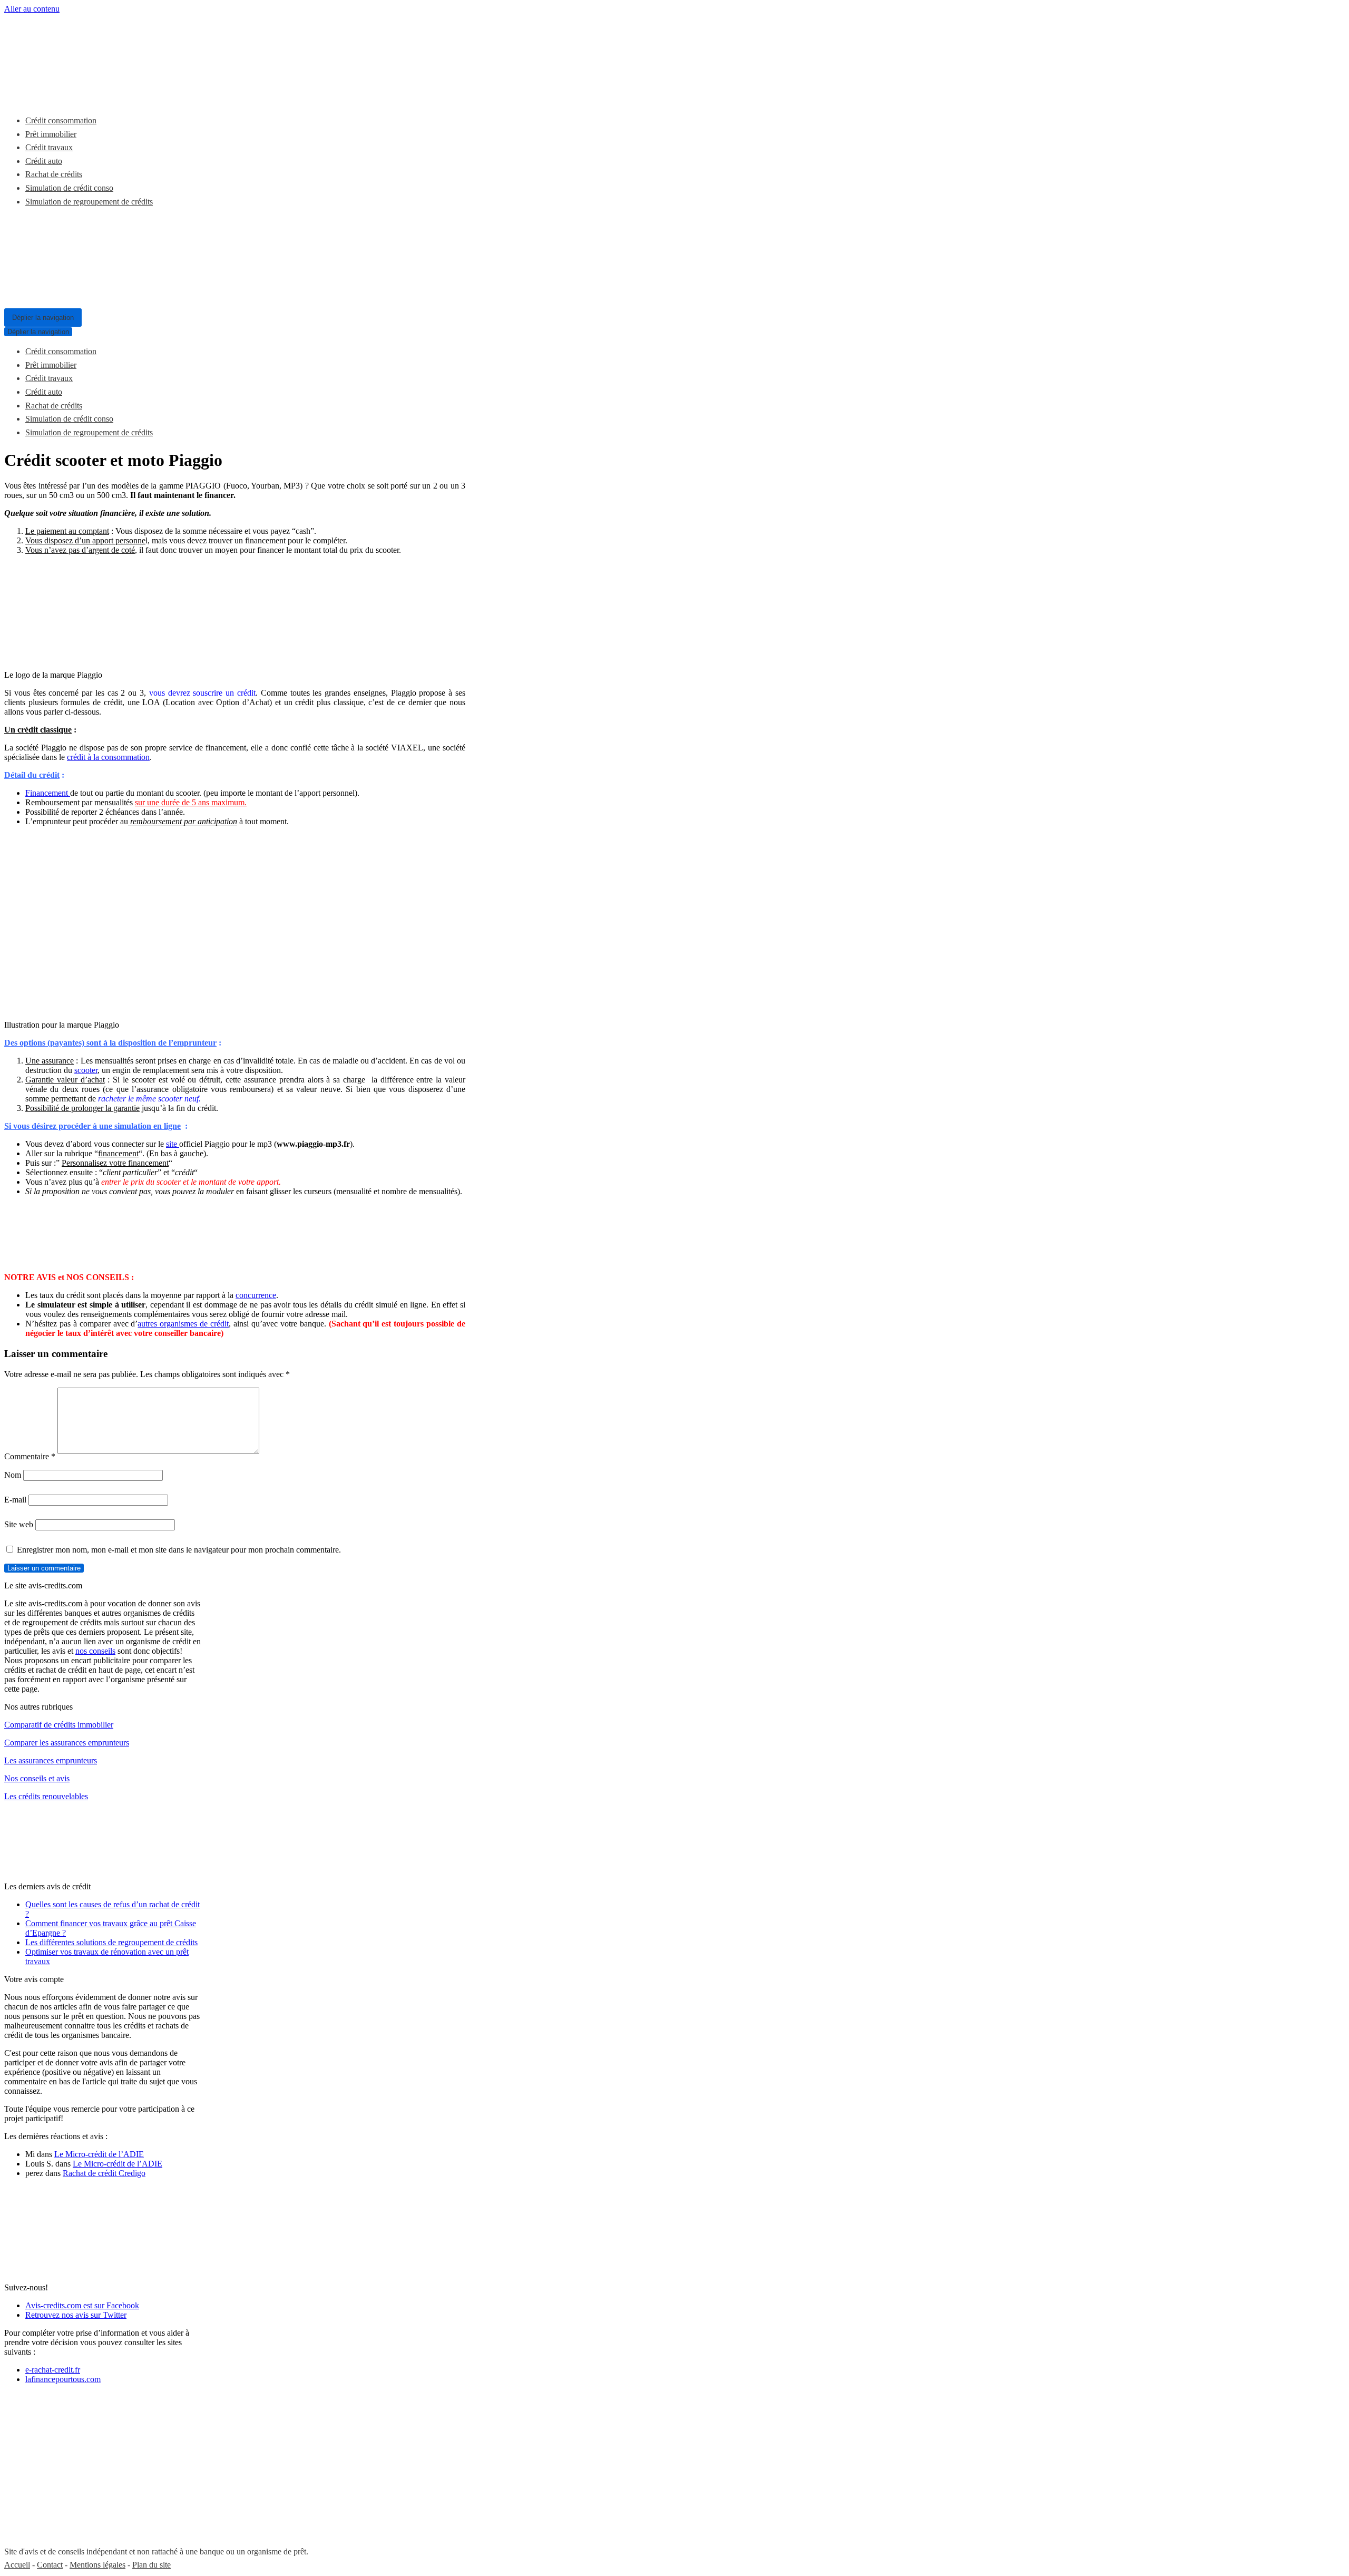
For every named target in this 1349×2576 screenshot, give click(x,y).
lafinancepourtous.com (63, 2379)
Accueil (17, 2565)
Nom (13, 1475)
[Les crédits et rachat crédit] (83, 95)
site (173, 1144)
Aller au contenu (32, 9)
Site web (19, 1524)
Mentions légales (97, 2565)
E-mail (15, 1500)
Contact (50, 2565)
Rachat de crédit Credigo (104, 2173)
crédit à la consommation (108, 757)
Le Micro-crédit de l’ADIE (99, 2154)
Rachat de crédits (54, 174)
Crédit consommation (61, 120)
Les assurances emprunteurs (51, 1760)
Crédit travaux (49, 147)
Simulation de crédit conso (69, 188)
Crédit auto (44, 161)
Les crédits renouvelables (46, 1796)
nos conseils (95, 1651)
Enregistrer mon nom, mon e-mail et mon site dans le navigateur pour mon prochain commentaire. (179, 1550)
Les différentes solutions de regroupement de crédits (111, 1942)
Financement (48, 793)
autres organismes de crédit (183, 1324)
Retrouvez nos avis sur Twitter (76, 2315)
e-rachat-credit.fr (53, 2370)
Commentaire (30, 1456)
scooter (86, 1070)
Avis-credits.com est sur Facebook (82, 2305)
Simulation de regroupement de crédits (89, 202)
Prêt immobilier (51, 134)
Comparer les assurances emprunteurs (67, 1743)
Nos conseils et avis (37, 1778)
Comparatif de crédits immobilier (59, 1725)
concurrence (256, 1295)
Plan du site (151, 2565)
